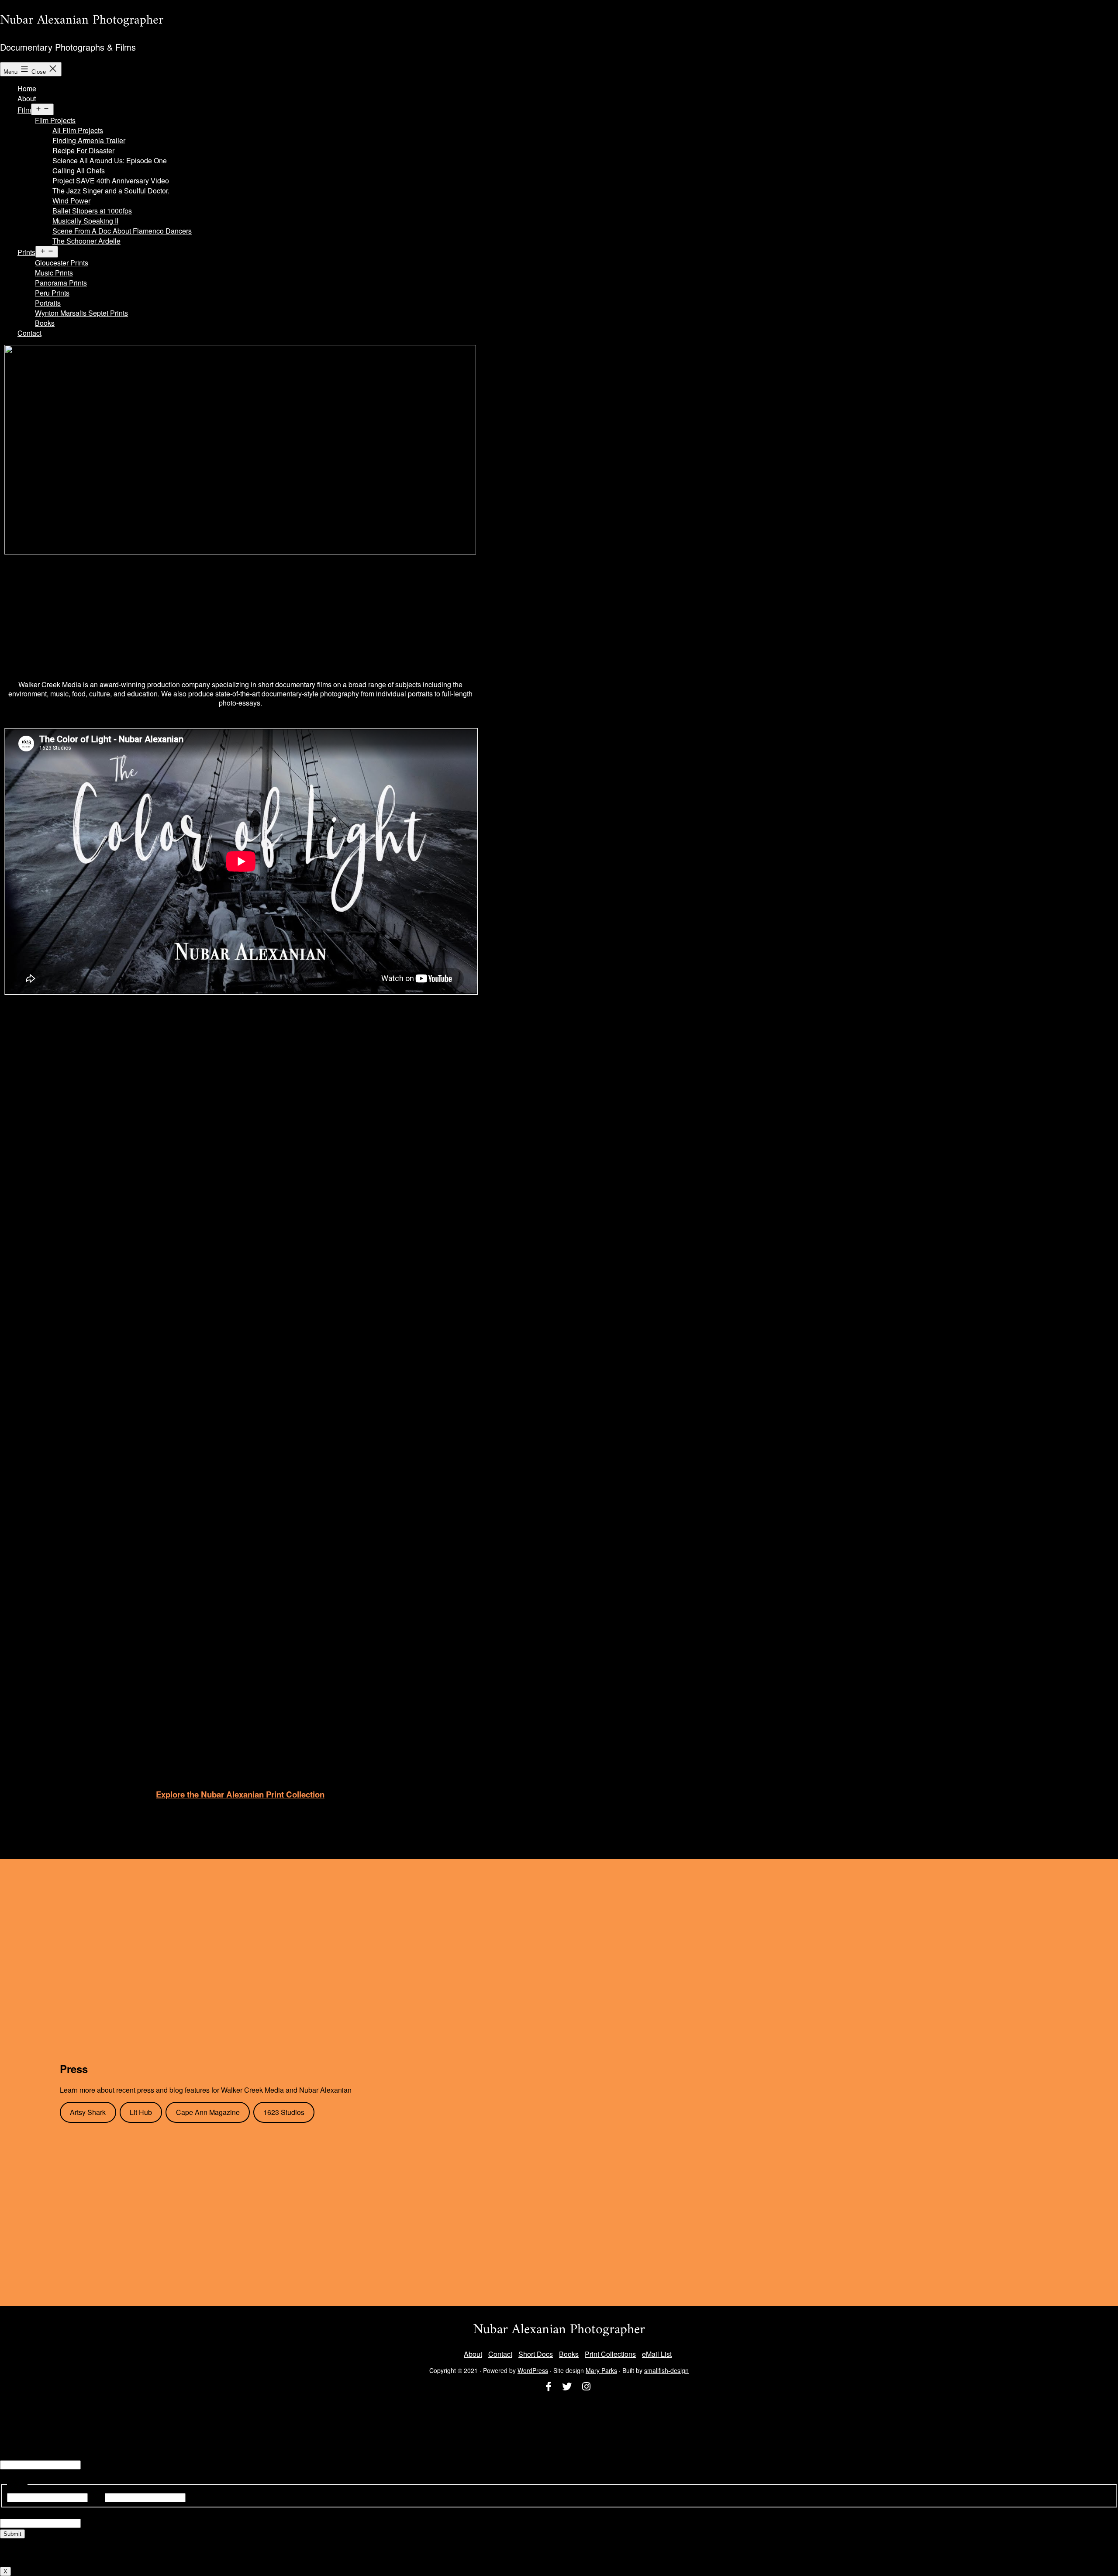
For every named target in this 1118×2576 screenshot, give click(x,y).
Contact (29, 333)
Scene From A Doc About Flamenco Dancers (122, 231)
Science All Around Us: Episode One (110, 160)
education (142, 694)
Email (9, 2454)
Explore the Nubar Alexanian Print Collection (240, 1794)
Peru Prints (52, 293)
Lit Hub (141, 2112)
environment (28, 694)
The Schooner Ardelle (86, 241)
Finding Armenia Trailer (89, 140)
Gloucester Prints (62, 263)
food (79, 694)
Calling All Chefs (79, 170)
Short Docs (536, 2354)
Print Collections (610, 2354)
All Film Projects (78, 130)
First (96, 2497)
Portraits (48, 303)
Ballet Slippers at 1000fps (92, 211)
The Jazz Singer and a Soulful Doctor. (111, 191)
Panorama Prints (61, 283)
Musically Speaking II (85, 221)
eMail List (657, 2354)
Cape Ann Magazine (208, 2112)
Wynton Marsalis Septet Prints (81, 313)
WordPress (533, 2370)
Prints (26, 252)
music (59, 694)
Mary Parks (601, 2370)
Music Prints (54, 273)
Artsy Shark (88, 2112)
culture (100, 694)
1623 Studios (284, 2112)
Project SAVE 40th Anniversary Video (111, 181)
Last (194, 2497)
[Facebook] (549, 2387)
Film (24, 110)
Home (27, 88)
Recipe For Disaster (83, 150)
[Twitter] (567, 2387)
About (27, 98)
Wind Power (71, 201)
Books (45, 323)
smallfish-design (666, 2370)
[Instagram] (586, 2387)
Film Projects (55, 120)
